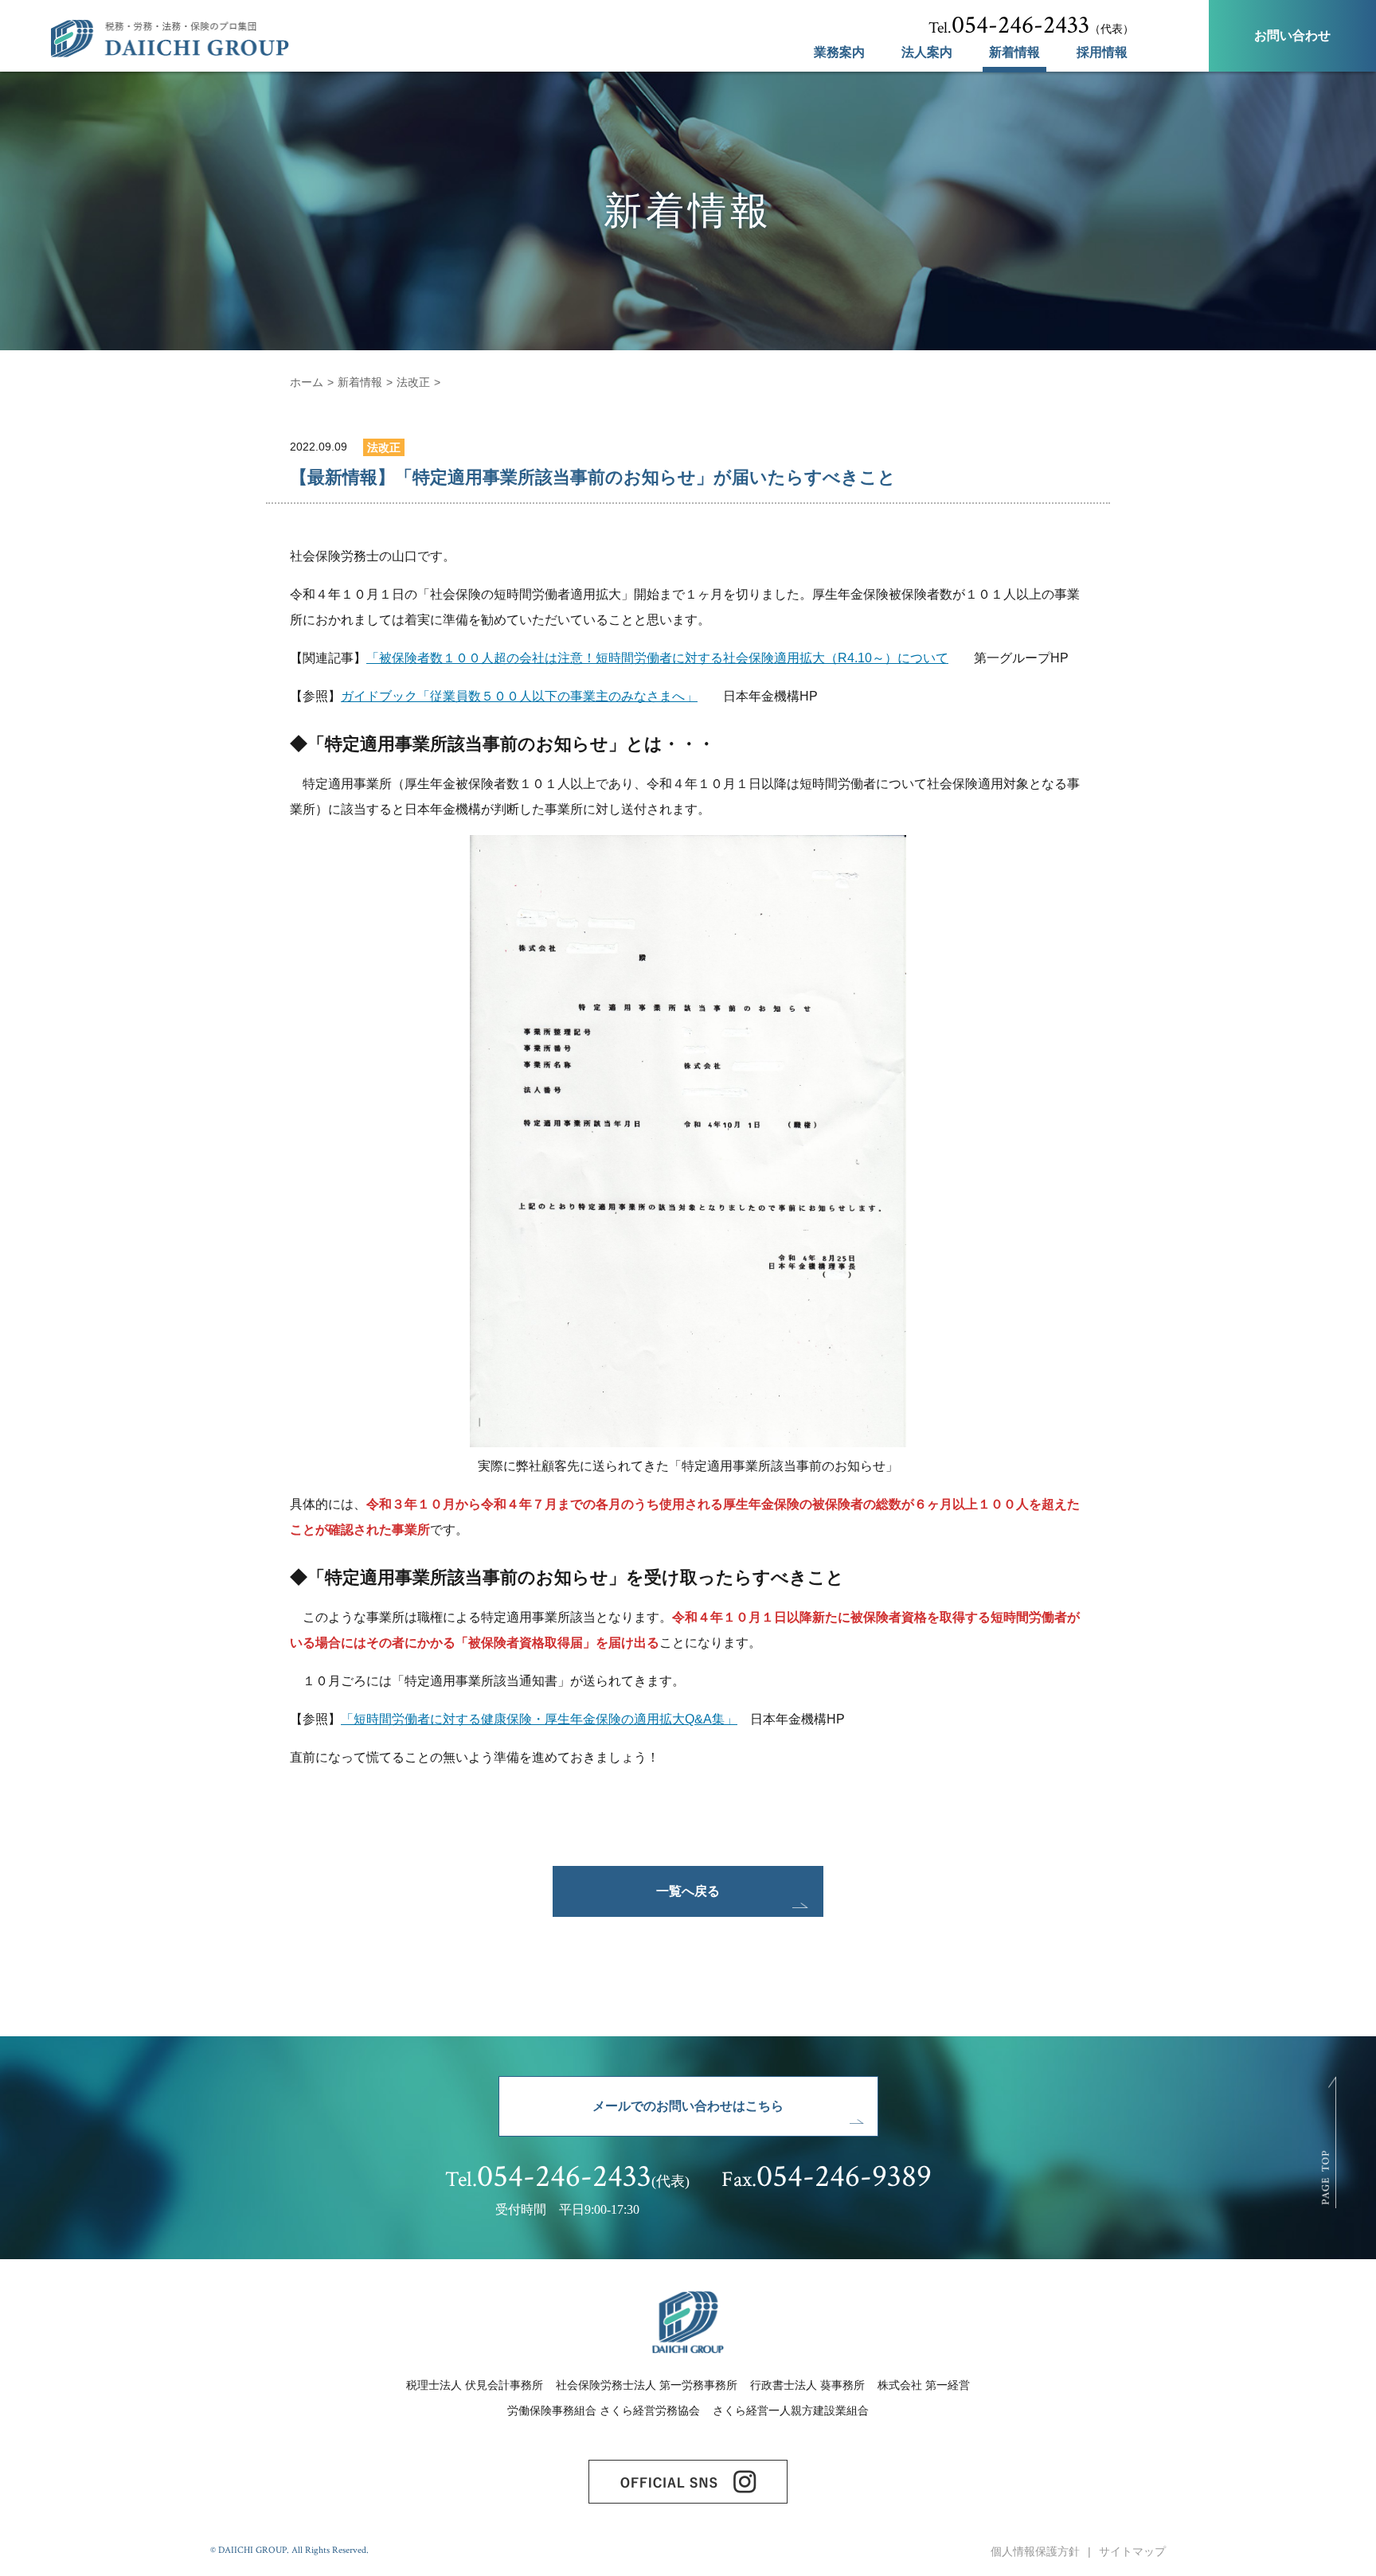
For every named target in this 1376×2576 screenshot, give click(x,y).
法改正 (413, 382)
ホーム (307, 382)
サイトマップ (1132, 2551)
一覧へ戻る (688, 1891)
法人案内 (927, 53)
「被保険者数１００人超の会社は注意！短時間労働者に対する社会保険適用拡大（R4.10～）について (657, 658)
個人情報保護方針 (1035, 2551)
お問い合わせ (1292, 35)
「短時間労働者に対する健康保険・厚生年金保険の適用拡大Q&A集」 (539, 1719)
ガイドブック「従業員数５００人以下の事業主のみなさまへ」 (519, 696)
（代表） (1031, 25)
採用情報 (1102, 53)
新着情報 (1014, 53)
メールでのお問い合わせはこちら (688, 2106)
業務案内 (839, 53)
